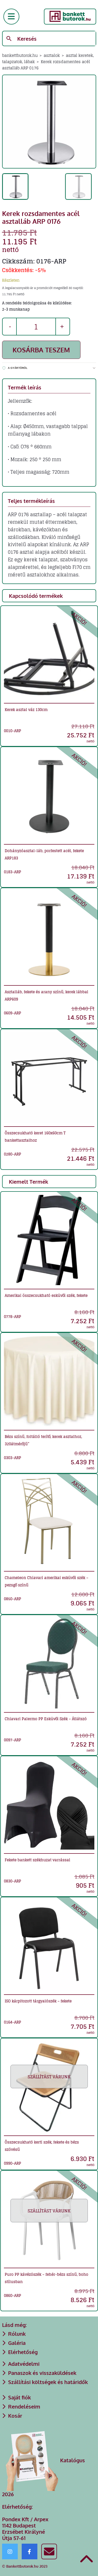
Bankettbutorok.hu (20, 55)
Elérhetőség (23, 2352)
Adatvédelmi (24, 2364)
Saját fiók (19, 2397)
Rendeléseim (24, 2406)
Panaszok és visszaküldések (42, 2373)
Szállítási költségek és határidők (48, 2382)
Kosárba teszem (41, 350)
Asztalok (52, 55)
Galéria (17, 2343)
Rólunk (17, 2334)
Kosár (15, 2416)
